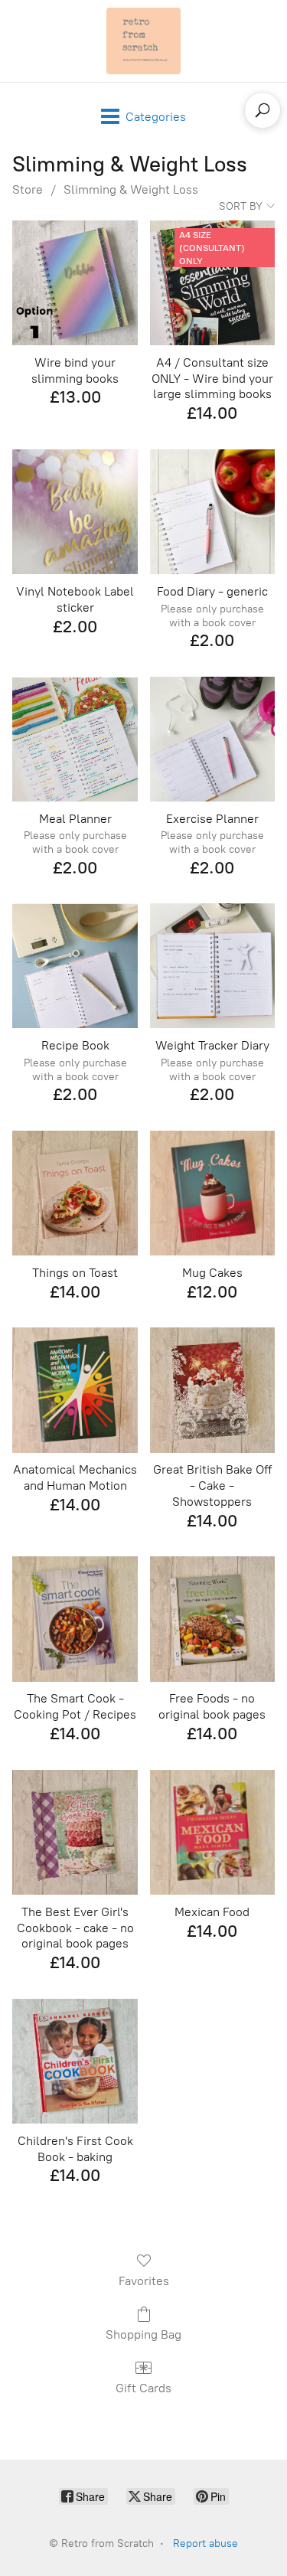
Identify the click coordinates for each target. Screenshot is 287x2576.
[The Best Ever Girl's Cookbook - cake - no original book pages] (75, 1832)
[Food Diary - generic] (212, 512)
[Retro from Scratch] (144, 41)
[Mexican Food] (212, 1832)
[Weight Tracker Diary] (212, 966)
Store (28, 189)
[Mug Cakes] (212, 1193)
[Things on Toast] (75, 1193)
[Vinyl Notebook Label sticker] (75, 512)
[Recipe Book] (75, 966)
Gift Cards (143, 2388)
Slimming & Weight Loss (131, 189)
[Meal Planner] (75, 739)
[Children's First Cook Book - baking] (75, 2061)
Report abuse (205, 2543)
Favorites (144, 2281)
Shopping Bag (143, 2334)
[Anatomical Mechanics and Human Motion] (75, 1390)
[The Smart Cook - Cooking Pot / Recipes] (75, 1619)
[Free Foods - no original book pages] (212, 1619)
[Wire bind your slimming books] (75, 283)
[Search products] (263, 110)
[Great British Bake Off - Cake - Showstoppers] (212, 1390)
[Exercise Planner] (212, 739)
